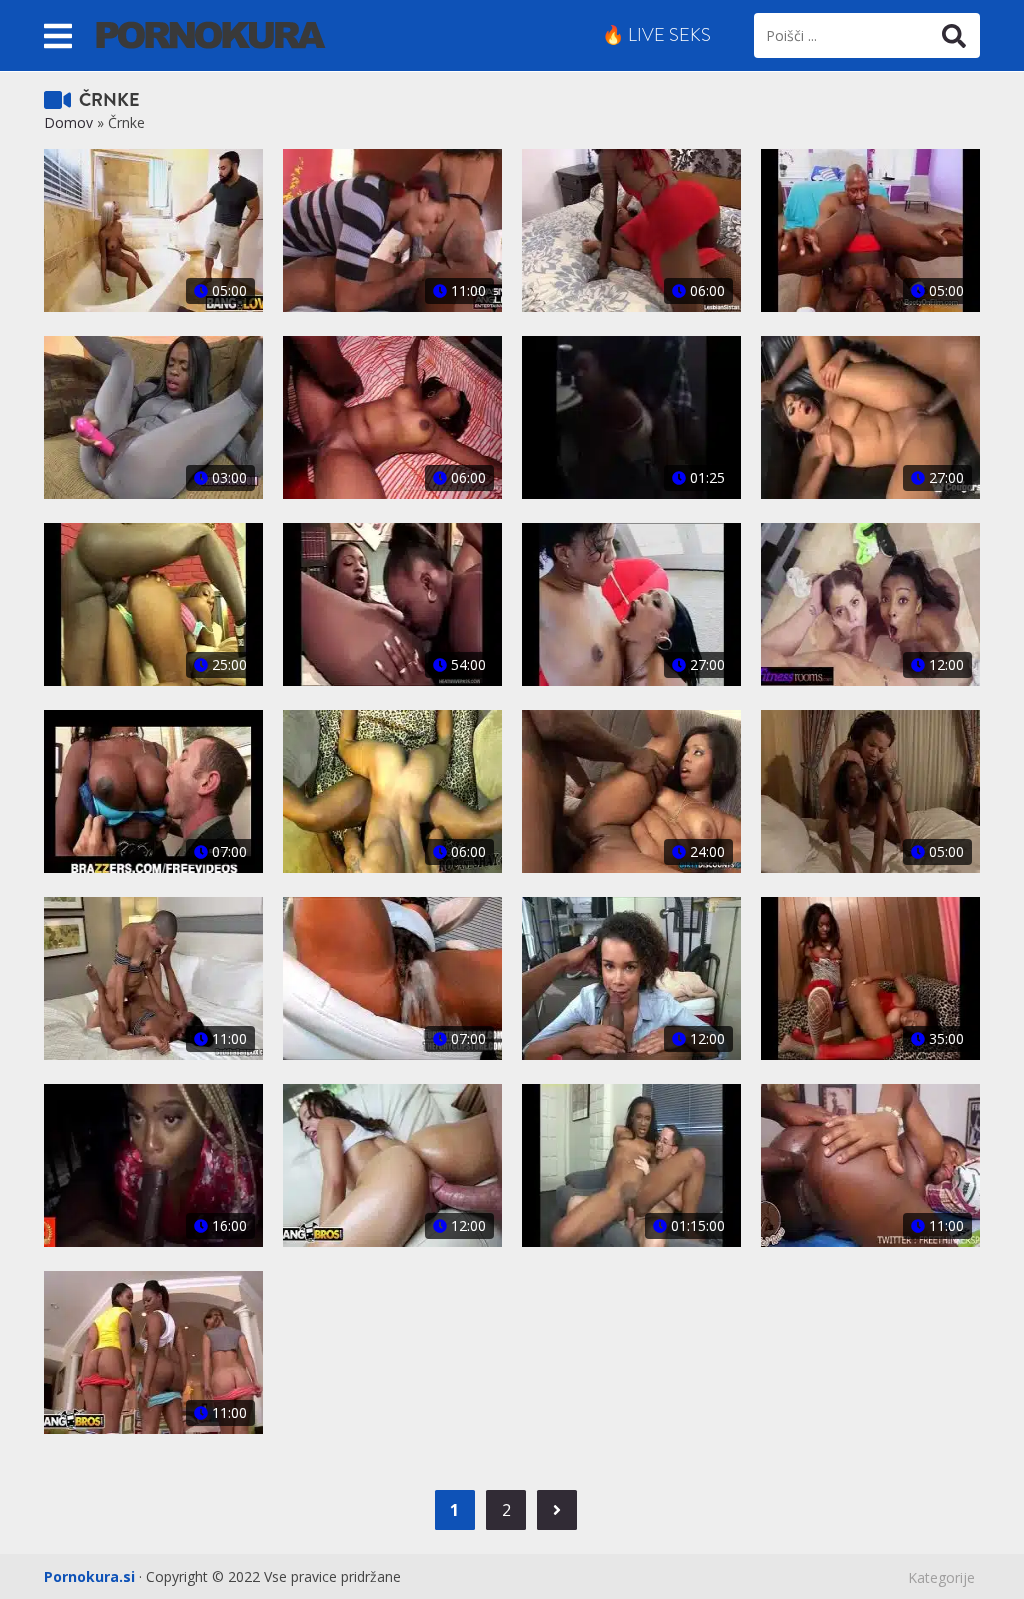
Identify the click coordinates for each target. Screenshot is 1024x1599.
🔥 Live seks (656, 35)
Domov (68, 122)
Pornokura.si (89, 1576)
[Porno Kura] (211, 33)
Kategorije (941, 1577)
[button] (58, 35)
